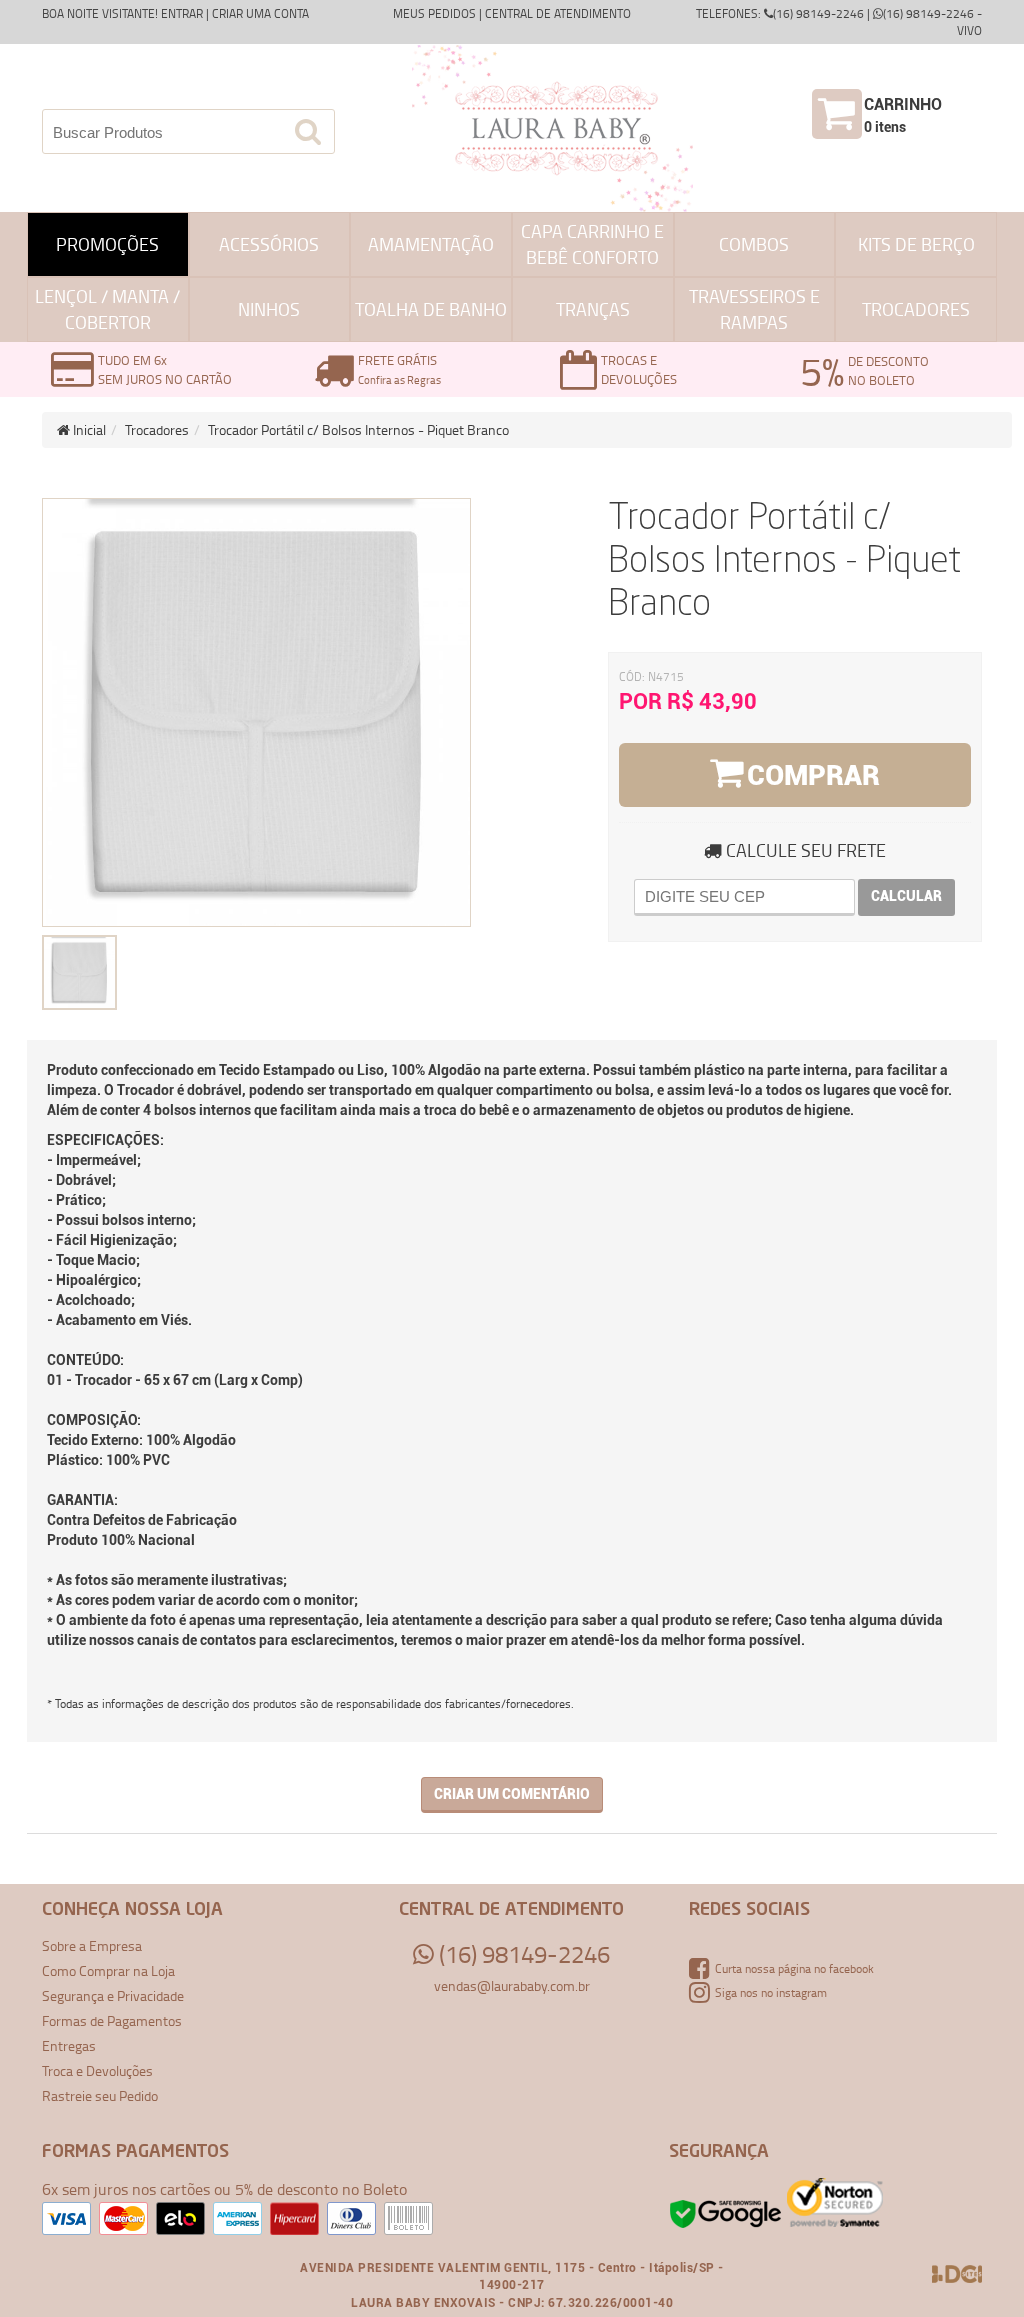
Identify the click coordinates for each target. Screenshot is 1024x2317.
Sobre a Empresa (92, 1945)
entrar (182, 13)
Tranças (593, 309)
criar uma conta (260, 13)
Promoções (107, 244)
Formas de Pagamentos (112, 2020)
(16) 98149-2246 (522, 1954)
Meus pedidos (434, 13)
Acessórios (269, 244)
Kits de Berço (916, 244)
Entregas (69, 2045)
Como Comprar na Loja (108, 1970)
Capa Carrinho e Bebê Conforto (592, 244)
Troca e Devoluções (97, 2070)
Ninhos (269, 309)
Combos (754, 244)
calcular (906, 896)
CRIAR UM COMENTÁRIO (512, 1794)
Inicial (88, 429)
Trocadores (916, 309)
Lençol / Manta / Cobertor (107, 309)
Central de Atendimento (558, 13)
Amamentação (431, 244)
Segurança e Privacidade (113, 1995)
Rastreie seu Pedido (100, 2095)
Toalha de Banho (431, 309)
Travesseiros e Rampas (754, 309)
